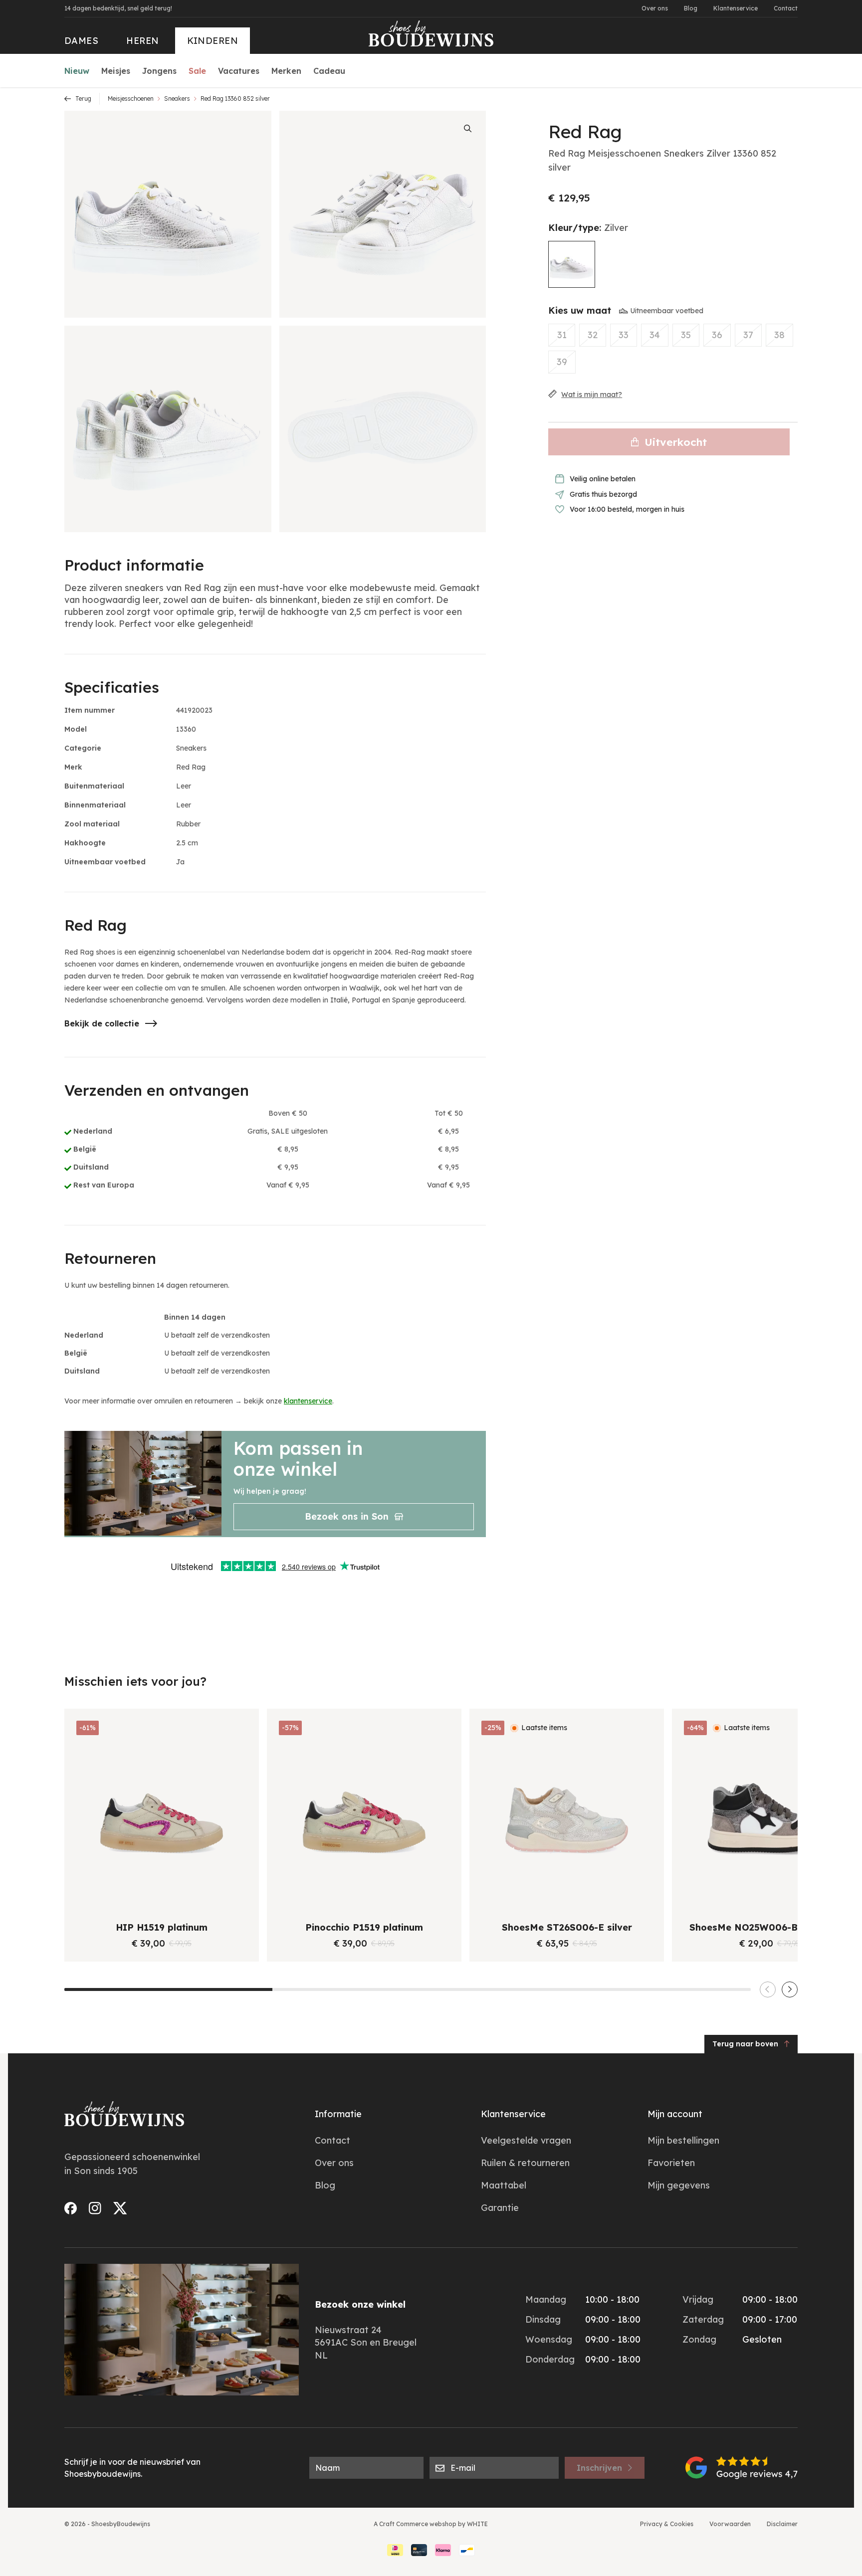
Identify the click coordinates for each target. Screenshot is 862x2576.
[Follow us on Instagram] (95, 2208)
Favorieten (671, 2163)
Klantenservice (736, 8)
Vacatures (239, 71)
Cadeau (329, 71)
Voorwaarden (730, 2524)
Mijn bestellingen (683, 2140)
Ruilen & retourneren (525, 2163)
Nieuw (77, 71)
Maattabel (504, 2185)
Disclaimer (782, 2524)
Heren (142, 41)
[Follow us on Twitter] (120, 2208)
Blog (691, 8)
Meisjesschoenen (131, 99)
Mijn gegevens (679, 2185)
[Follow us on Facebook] (71, 2208)
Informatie (338, 2114)
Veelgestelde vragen (526, 2140)
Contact (786, 8)
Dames (81, 41)
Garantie (500, 2208)
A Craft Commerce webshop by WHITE (431, 2524)
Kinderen (213, 41)
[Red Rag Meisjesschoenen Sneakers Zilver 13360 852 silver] (572, 264)
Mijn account (675, 2114)
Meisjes (116, 71)
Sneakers (177, 99)
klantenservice (308, 1401)
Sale (197, 71)
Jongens (159, 71)
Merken (286, 71)
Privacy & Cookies (667, 2524)
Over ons (655, 8)
